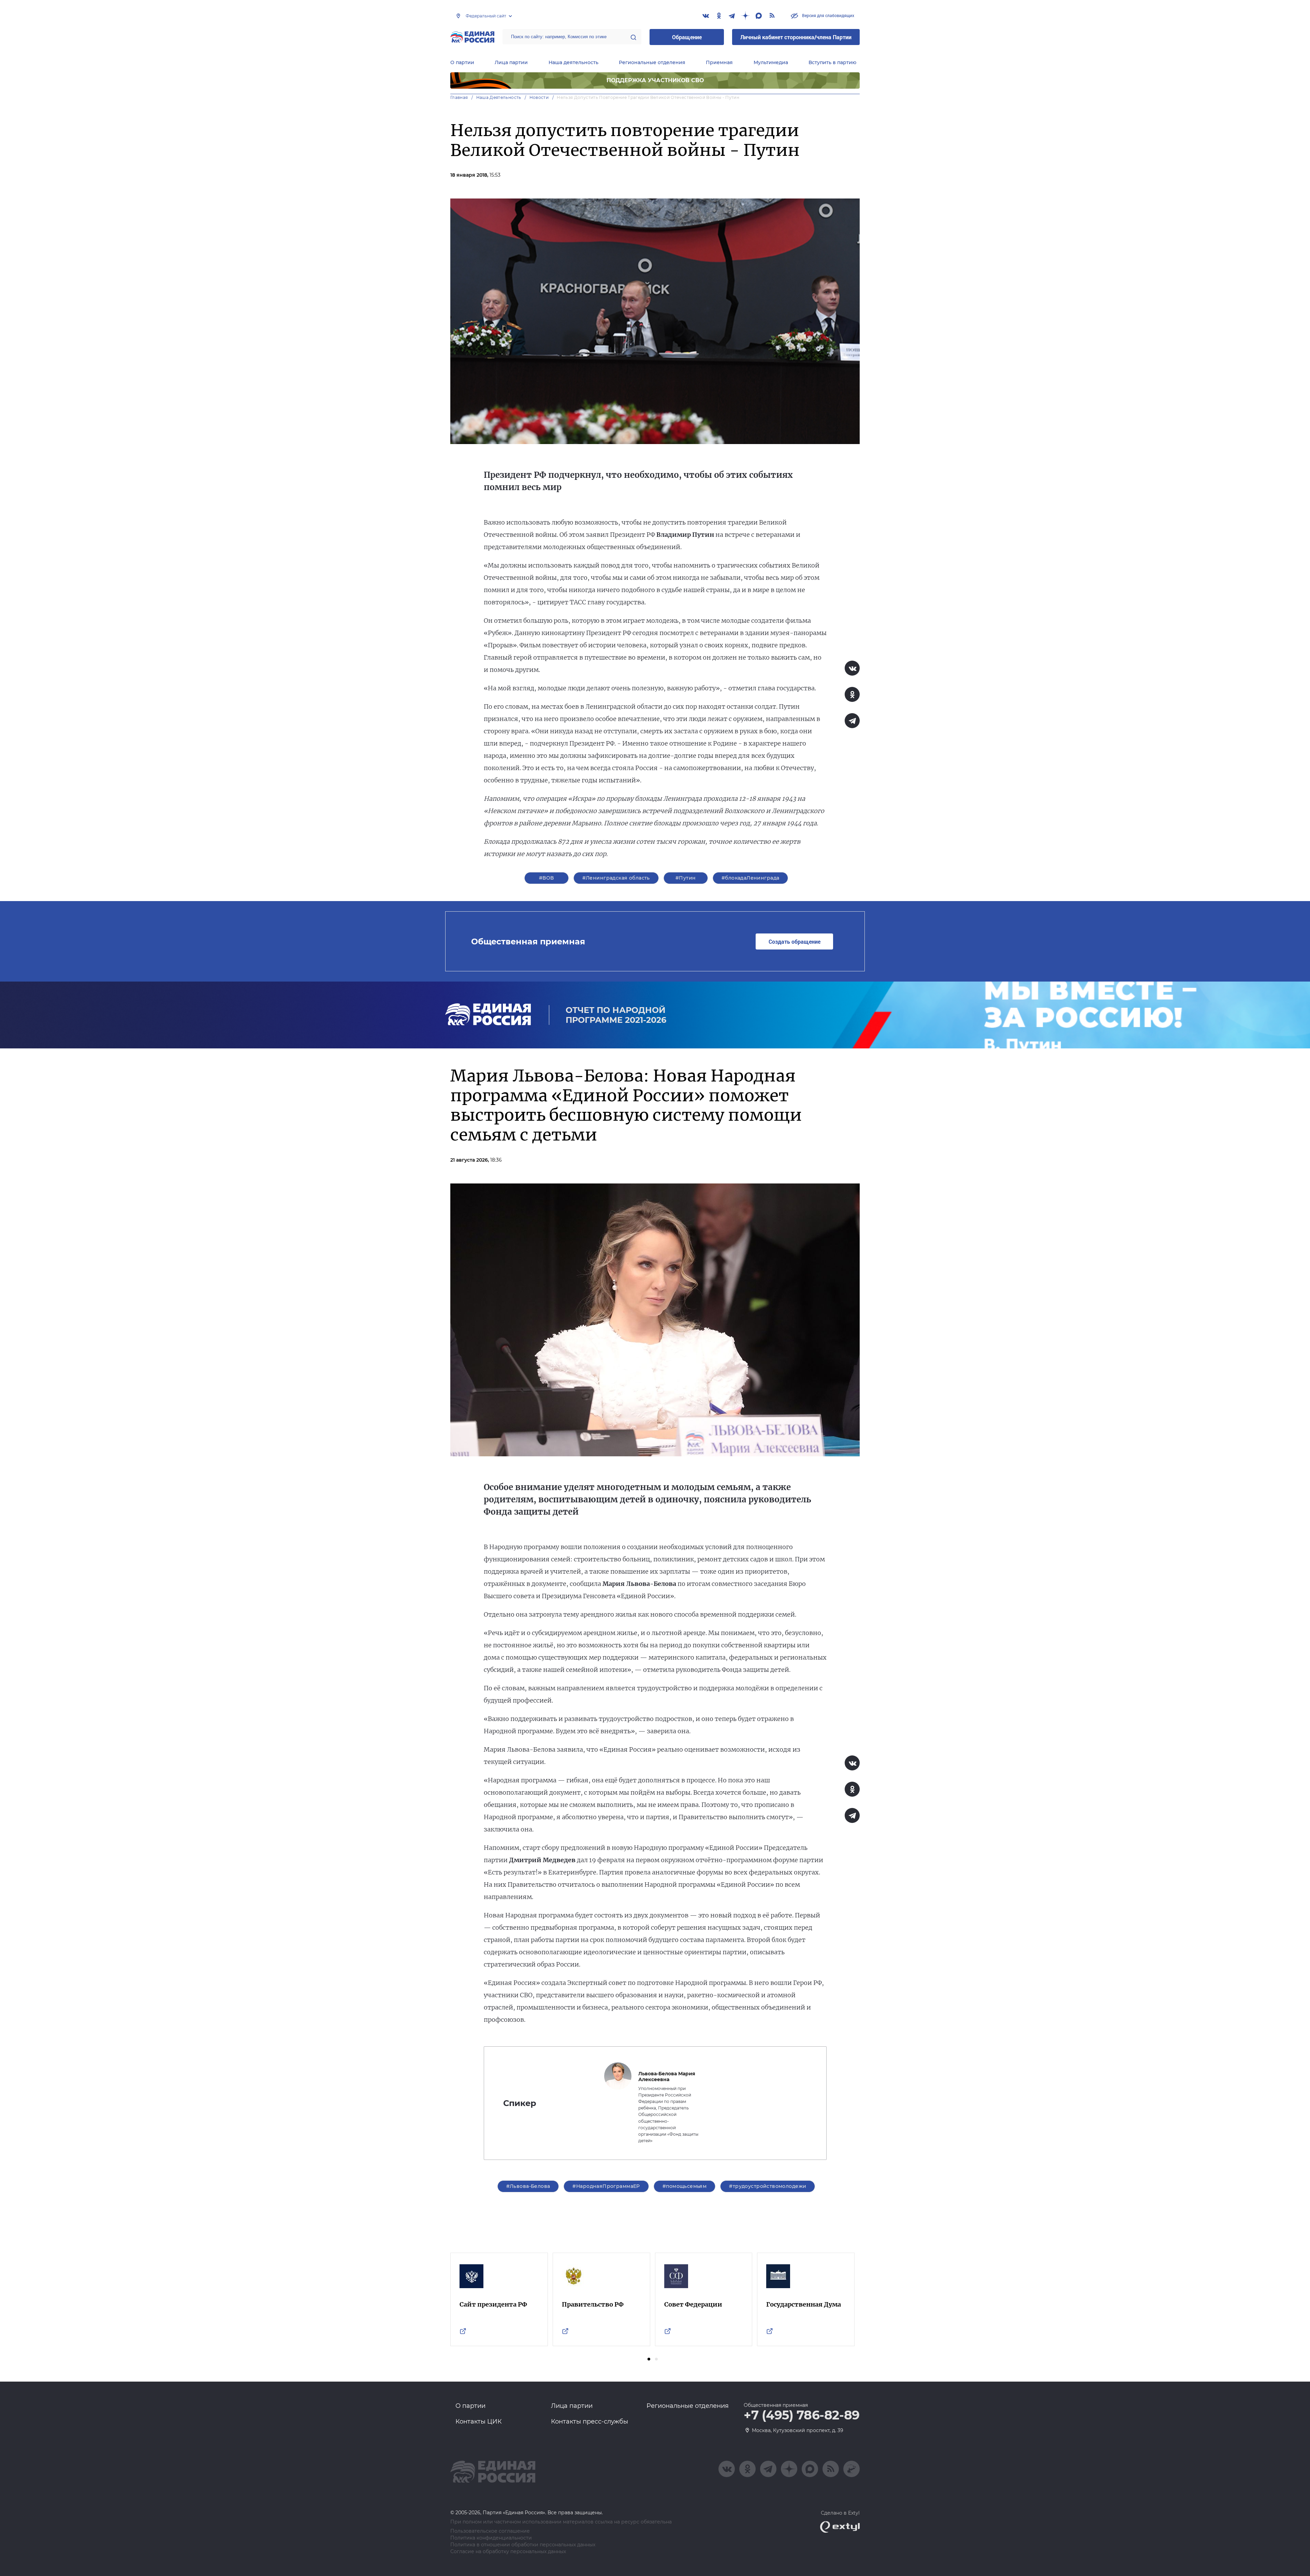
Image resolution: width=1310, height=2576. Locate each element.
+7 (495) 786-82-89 (802, 2415)
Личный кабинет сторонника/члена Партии (796, 37)
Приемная (719, 62)
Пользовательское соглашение (490, 2531)
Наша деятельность (573, 62)
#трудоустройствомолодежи (768, 2186)
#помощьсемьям (685, 2186)
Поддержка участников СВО (655, 80)
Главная (459, 97)
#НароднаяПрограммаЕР (606, 2186)
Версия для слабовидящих (828, 15)
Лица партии (511, 62)
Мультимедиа (771, 62)
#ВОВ (547, 878)
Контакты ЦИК (479, 2422)
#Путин (686, 878)
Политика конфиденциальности (491, 2538)
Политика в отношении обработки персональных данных (523, 2545)
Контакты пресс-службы (589, 2422)
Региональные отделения (652, 62)
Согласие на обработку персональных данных (508, 2552)
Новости (539, 97)
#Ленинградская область (616, 878)
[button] (649, 2359)
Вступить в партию (832, 62)
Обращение (687, 37)
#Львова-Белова (528, 2186)
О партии (462, 62)
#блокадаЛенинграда (751, 878)
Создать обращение (795, 941)
